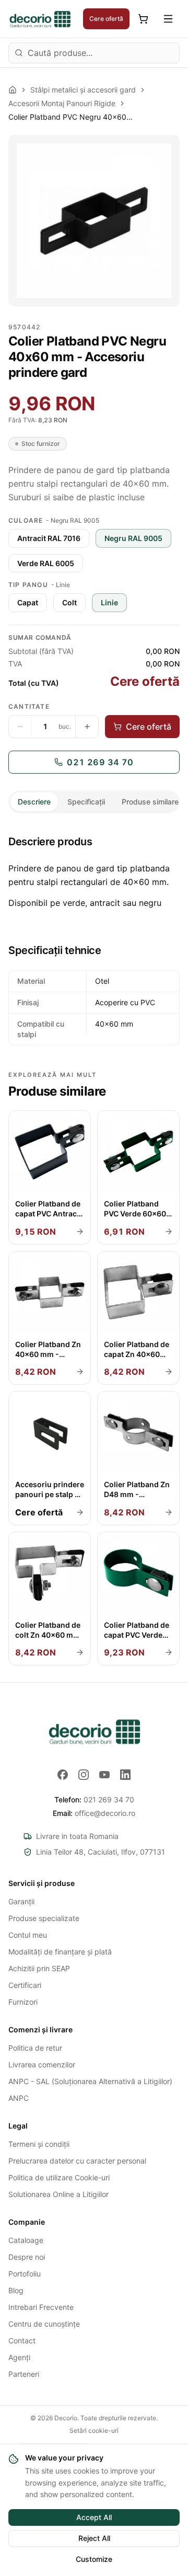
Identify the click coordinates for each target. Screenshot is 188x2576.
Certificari (25, 1985)
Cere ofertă (106, 19)
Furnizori (23, 2002)
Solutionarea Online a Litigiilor (58, 2194)
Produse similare (150, 802)
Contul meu (28, 1935)
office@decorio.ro (94, 1813)
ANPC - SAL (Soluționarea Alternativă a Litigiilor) (90, 2081)
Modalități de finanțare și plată (60, 1952)
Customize (94, 2559)
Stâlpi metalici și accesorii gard (83, 90)
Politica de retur (35, 2048)
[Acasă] (13, 90)
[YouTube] (104, 1775)
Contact (22, 2341)
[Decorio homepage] (94, 1731)
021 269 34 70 (100, 762)
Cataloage (26, 2240)
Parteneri (24, 2374)
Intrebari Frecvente (41, 2307)
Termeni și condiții (39, 2144)
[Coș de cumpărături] (143, 19)
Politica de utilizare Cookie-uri (59, 2177)
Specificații (86, 802)
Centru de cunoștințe (44, 2324)
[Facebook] (63, 1775)
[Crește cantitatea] (87, 727)
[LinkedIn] (125, 1775)
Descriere (34, 802)
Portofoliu (25, 2274)
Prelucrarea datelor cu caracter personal (77, 2161)
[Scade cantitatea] (20, 727)
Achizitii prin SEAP (39, 1968)
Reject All (94, 2538)
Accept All (94, 2517)
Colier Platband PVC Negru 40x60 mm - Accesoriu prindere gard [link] (71, 117)
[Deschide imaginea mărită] (94, 221)
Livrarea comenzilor (42, 2065)
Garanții (21, 1901)
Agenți (19, 2357)
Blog (16, 2290)
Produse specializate (44, 1918)
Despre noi (27, 2257)
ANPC (19, 2098)
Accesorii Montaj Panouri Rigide (62, 103)
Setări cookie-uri (94, 2430)
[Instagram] (84, 1775)
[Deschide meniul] (168, 19)
